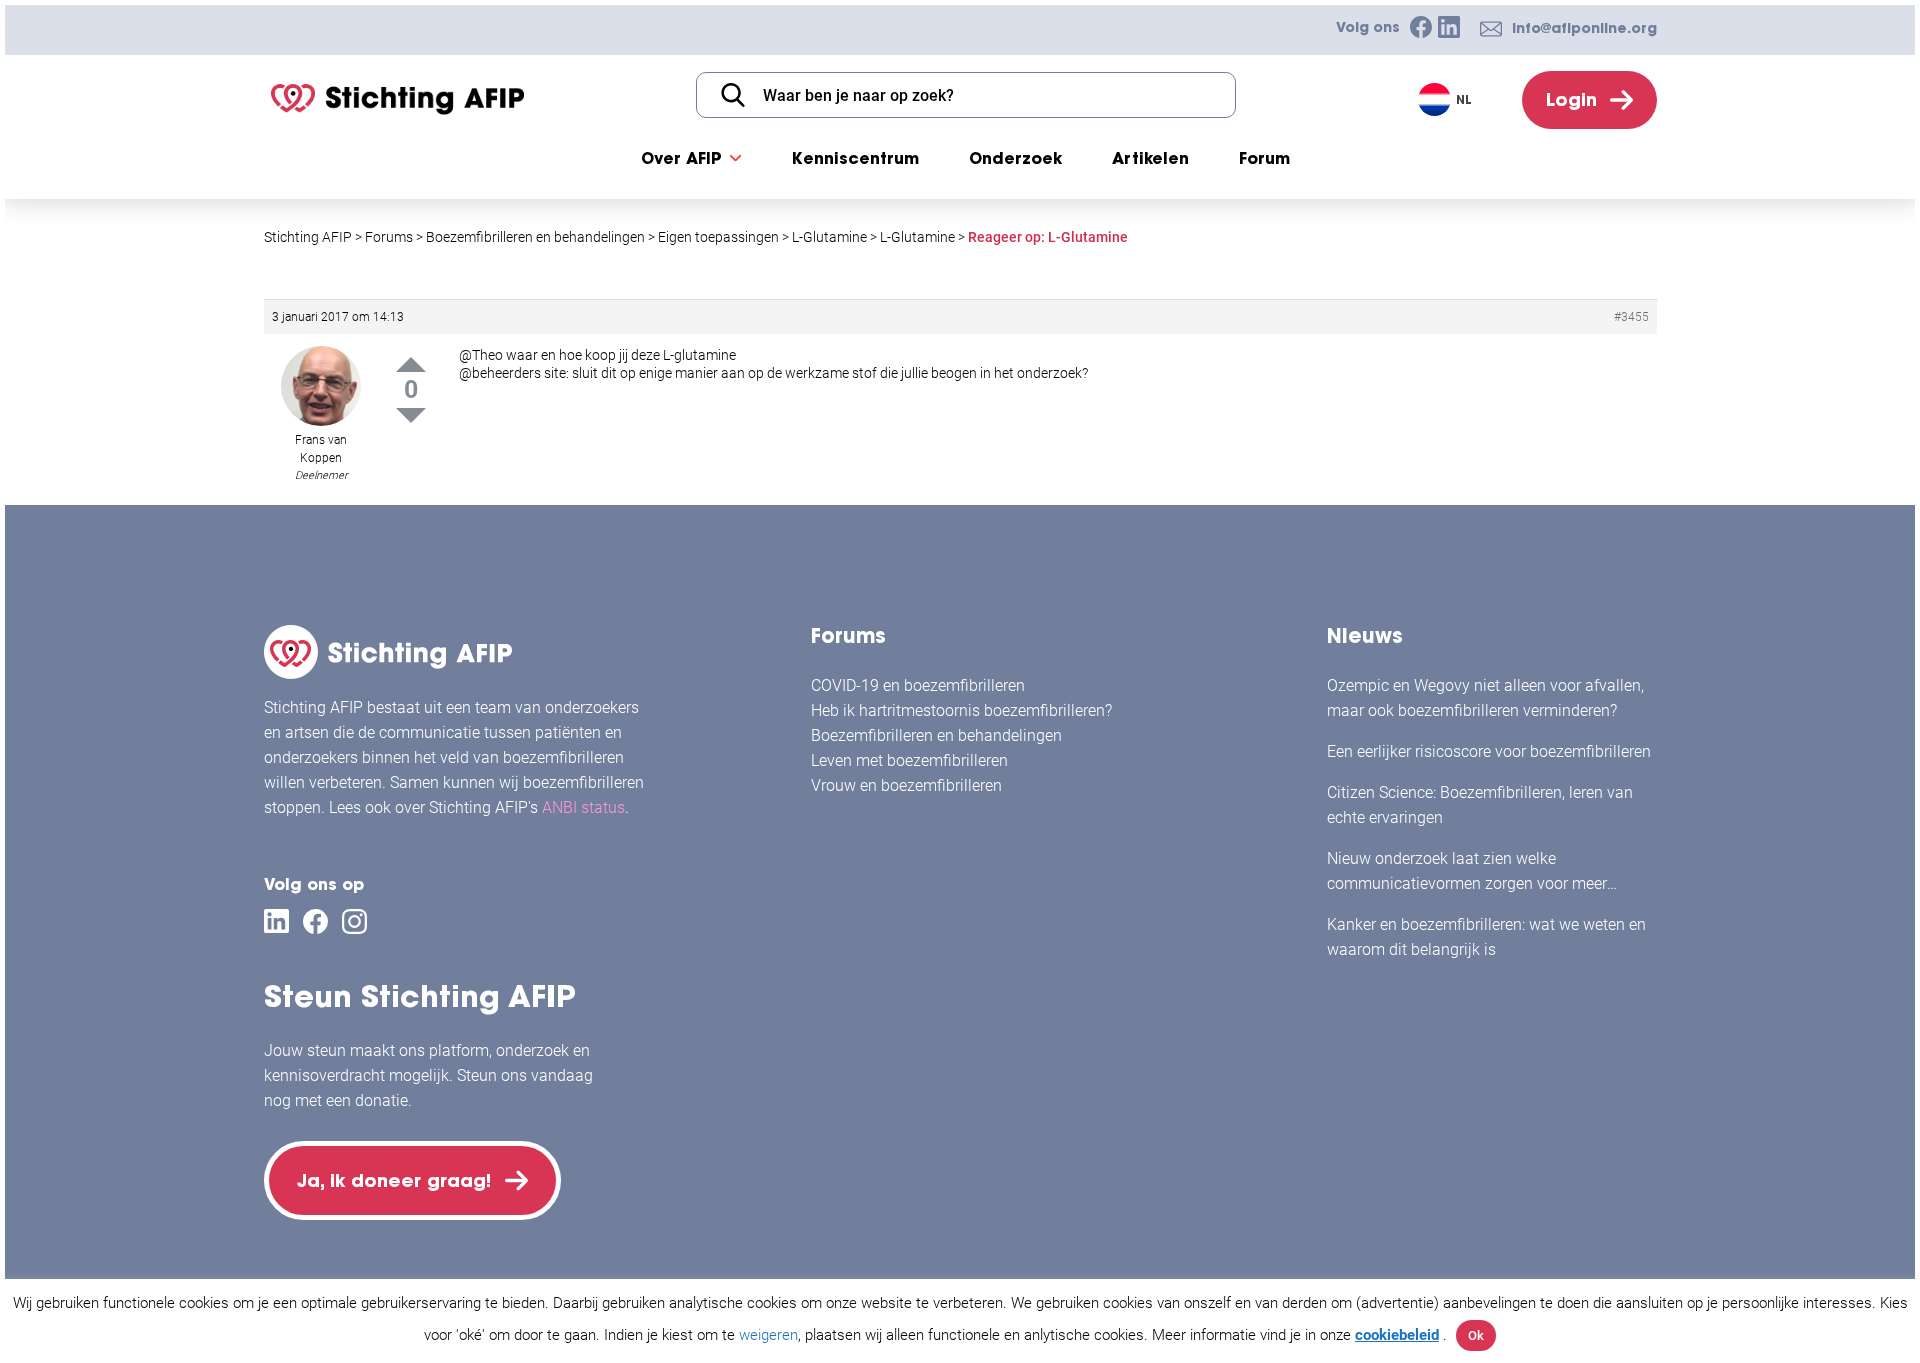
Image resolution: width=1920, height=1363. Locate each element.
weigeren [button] (768, 1335)
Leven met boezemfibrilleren (909, 760)
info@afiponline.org (1584, 28)
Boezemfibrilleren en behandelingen (936, 735)
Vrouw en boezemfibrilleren (906, 785)
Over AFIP (681, 158)
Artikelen (1150, 158)
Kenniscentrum (855, 158)
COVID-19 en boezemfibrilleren (918, 685)
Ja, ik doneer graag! (394, 1180)
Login (1571, 99)
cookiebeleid (1397, 1335)
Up (411, 364)
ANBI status (583, 807)
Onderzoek (1015, 158)
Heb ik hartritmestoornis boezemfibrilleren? (961, 710)
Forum (1264, 158)
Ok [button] (1476, 1335)
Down (411, 415)
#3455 (1631, 317)
